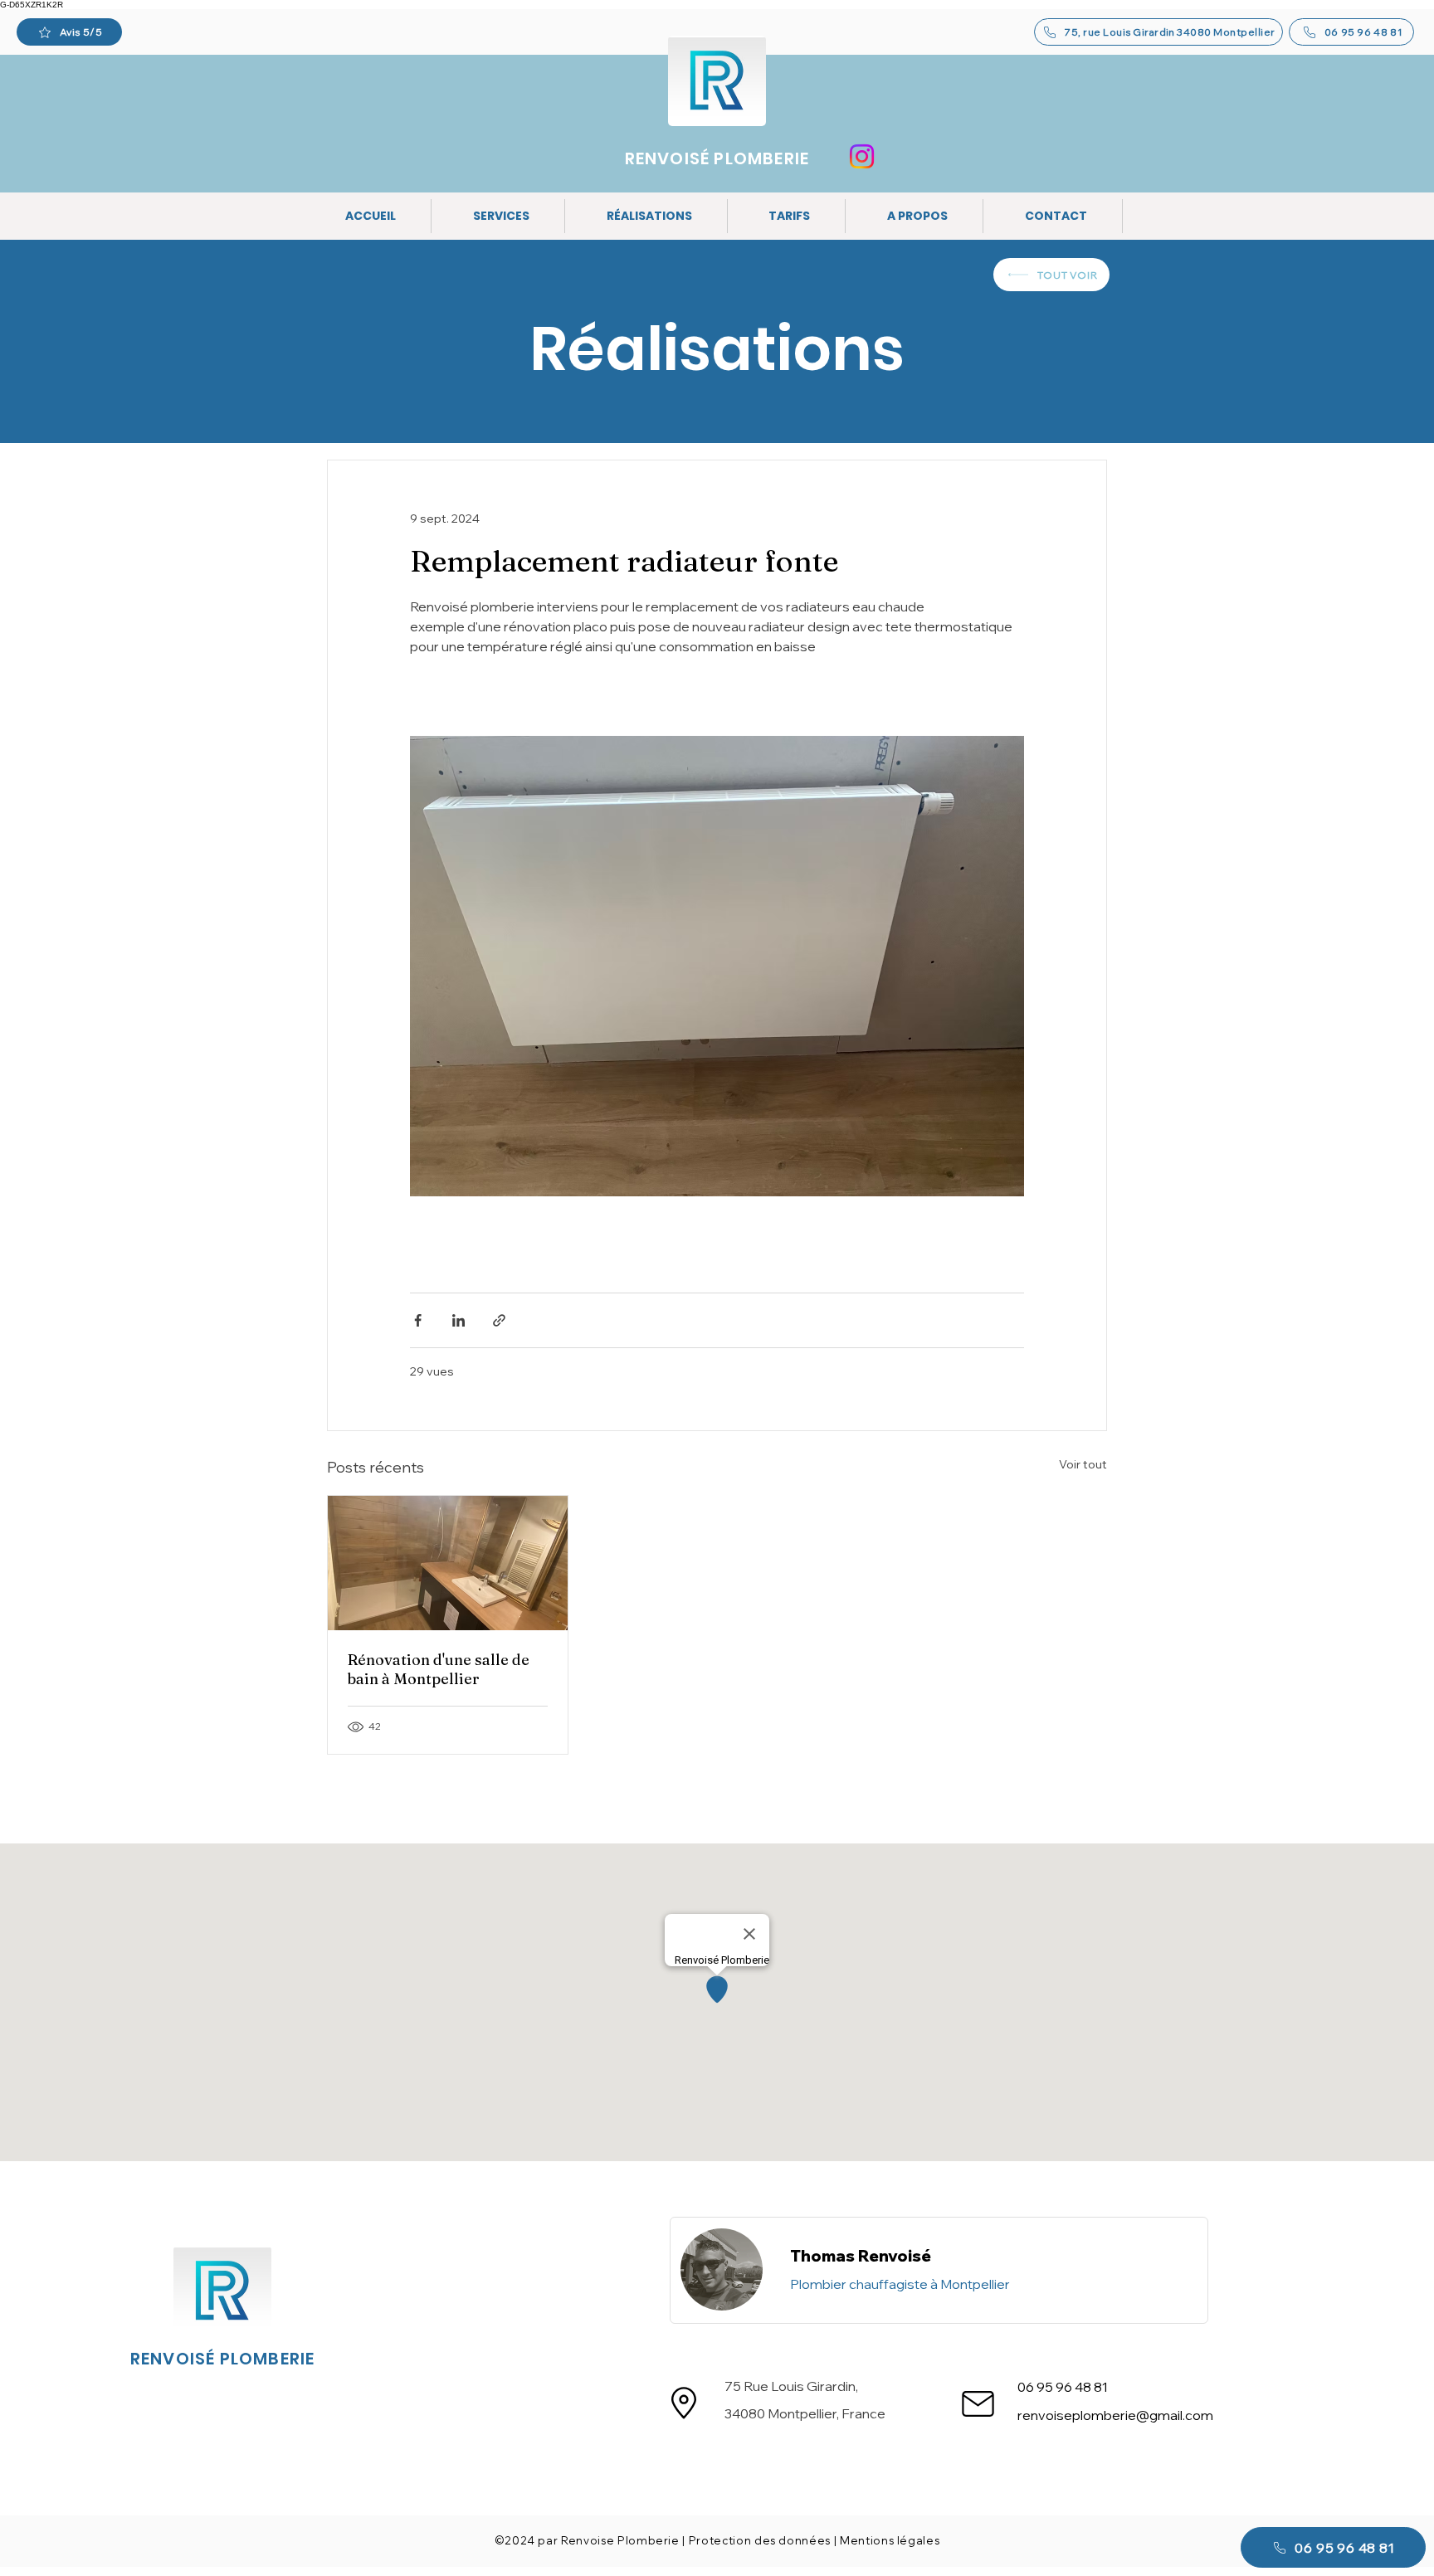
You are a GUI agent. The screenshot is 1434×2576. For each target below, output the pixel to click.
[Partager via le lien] (499, 1320)
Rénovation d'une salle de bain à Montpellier (439, 1669)
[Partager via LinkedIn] (458, 1320)
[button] (502, 216)
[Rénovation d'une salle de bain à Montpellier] (448, 1563)
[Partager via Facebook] (418, 1320)
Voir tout (1083, 1464)
